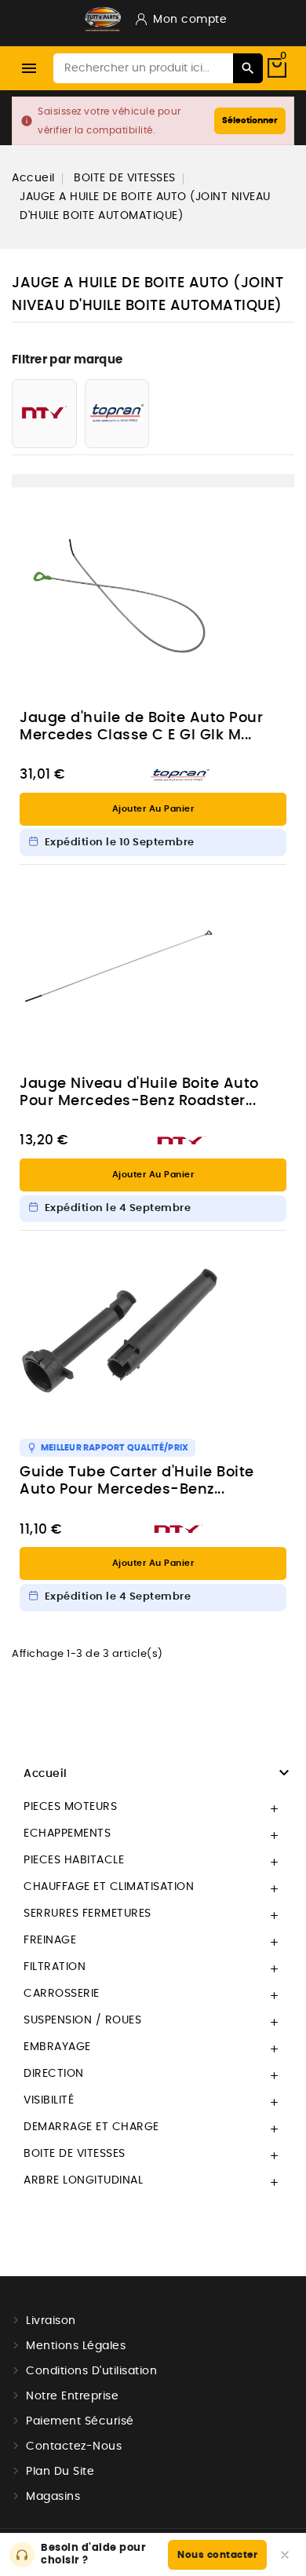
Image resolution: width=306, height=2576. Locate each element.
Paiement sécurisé (80, 2421)
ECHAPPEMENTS (67, 1833)
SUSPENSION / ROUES (82, 2020)
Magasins (53, 2497)
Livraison (51, 2321)
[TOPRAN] (117, 414)
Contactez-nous (74, 2446)
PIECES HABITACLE (74, 1860)
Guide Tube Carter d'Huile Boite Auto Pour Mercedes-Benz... (137, 1481)
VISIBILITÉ (49, 2100)
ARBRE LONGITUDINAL (83, 2180)
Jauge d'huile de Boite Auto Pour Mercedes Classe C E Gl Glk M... (141, 727)
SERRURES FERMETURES (87, 1914)
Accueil (46, 1774)
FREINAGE (50, 1940)
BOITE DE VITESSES (75, 2154)
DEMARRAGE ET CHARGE (91, 2127)
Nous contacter (217, 2555)
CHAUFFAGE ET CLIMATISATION (109, 1887)
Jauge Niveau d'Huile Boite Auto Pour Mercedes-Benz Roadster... (139, 1093)
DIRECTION (54, 2074)
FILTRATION (55, 1967)
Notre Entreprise (72, 2396)
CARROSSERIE (62, 1994)
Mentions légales (76, 2346)
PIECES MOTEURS (70, 1807)
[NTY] (44, 414)
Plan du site (60, 2472)
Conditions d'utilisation (91, 2371)
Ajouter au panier (153, 809)
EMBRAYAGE (57, 2047)
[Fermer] (285, 2555)
